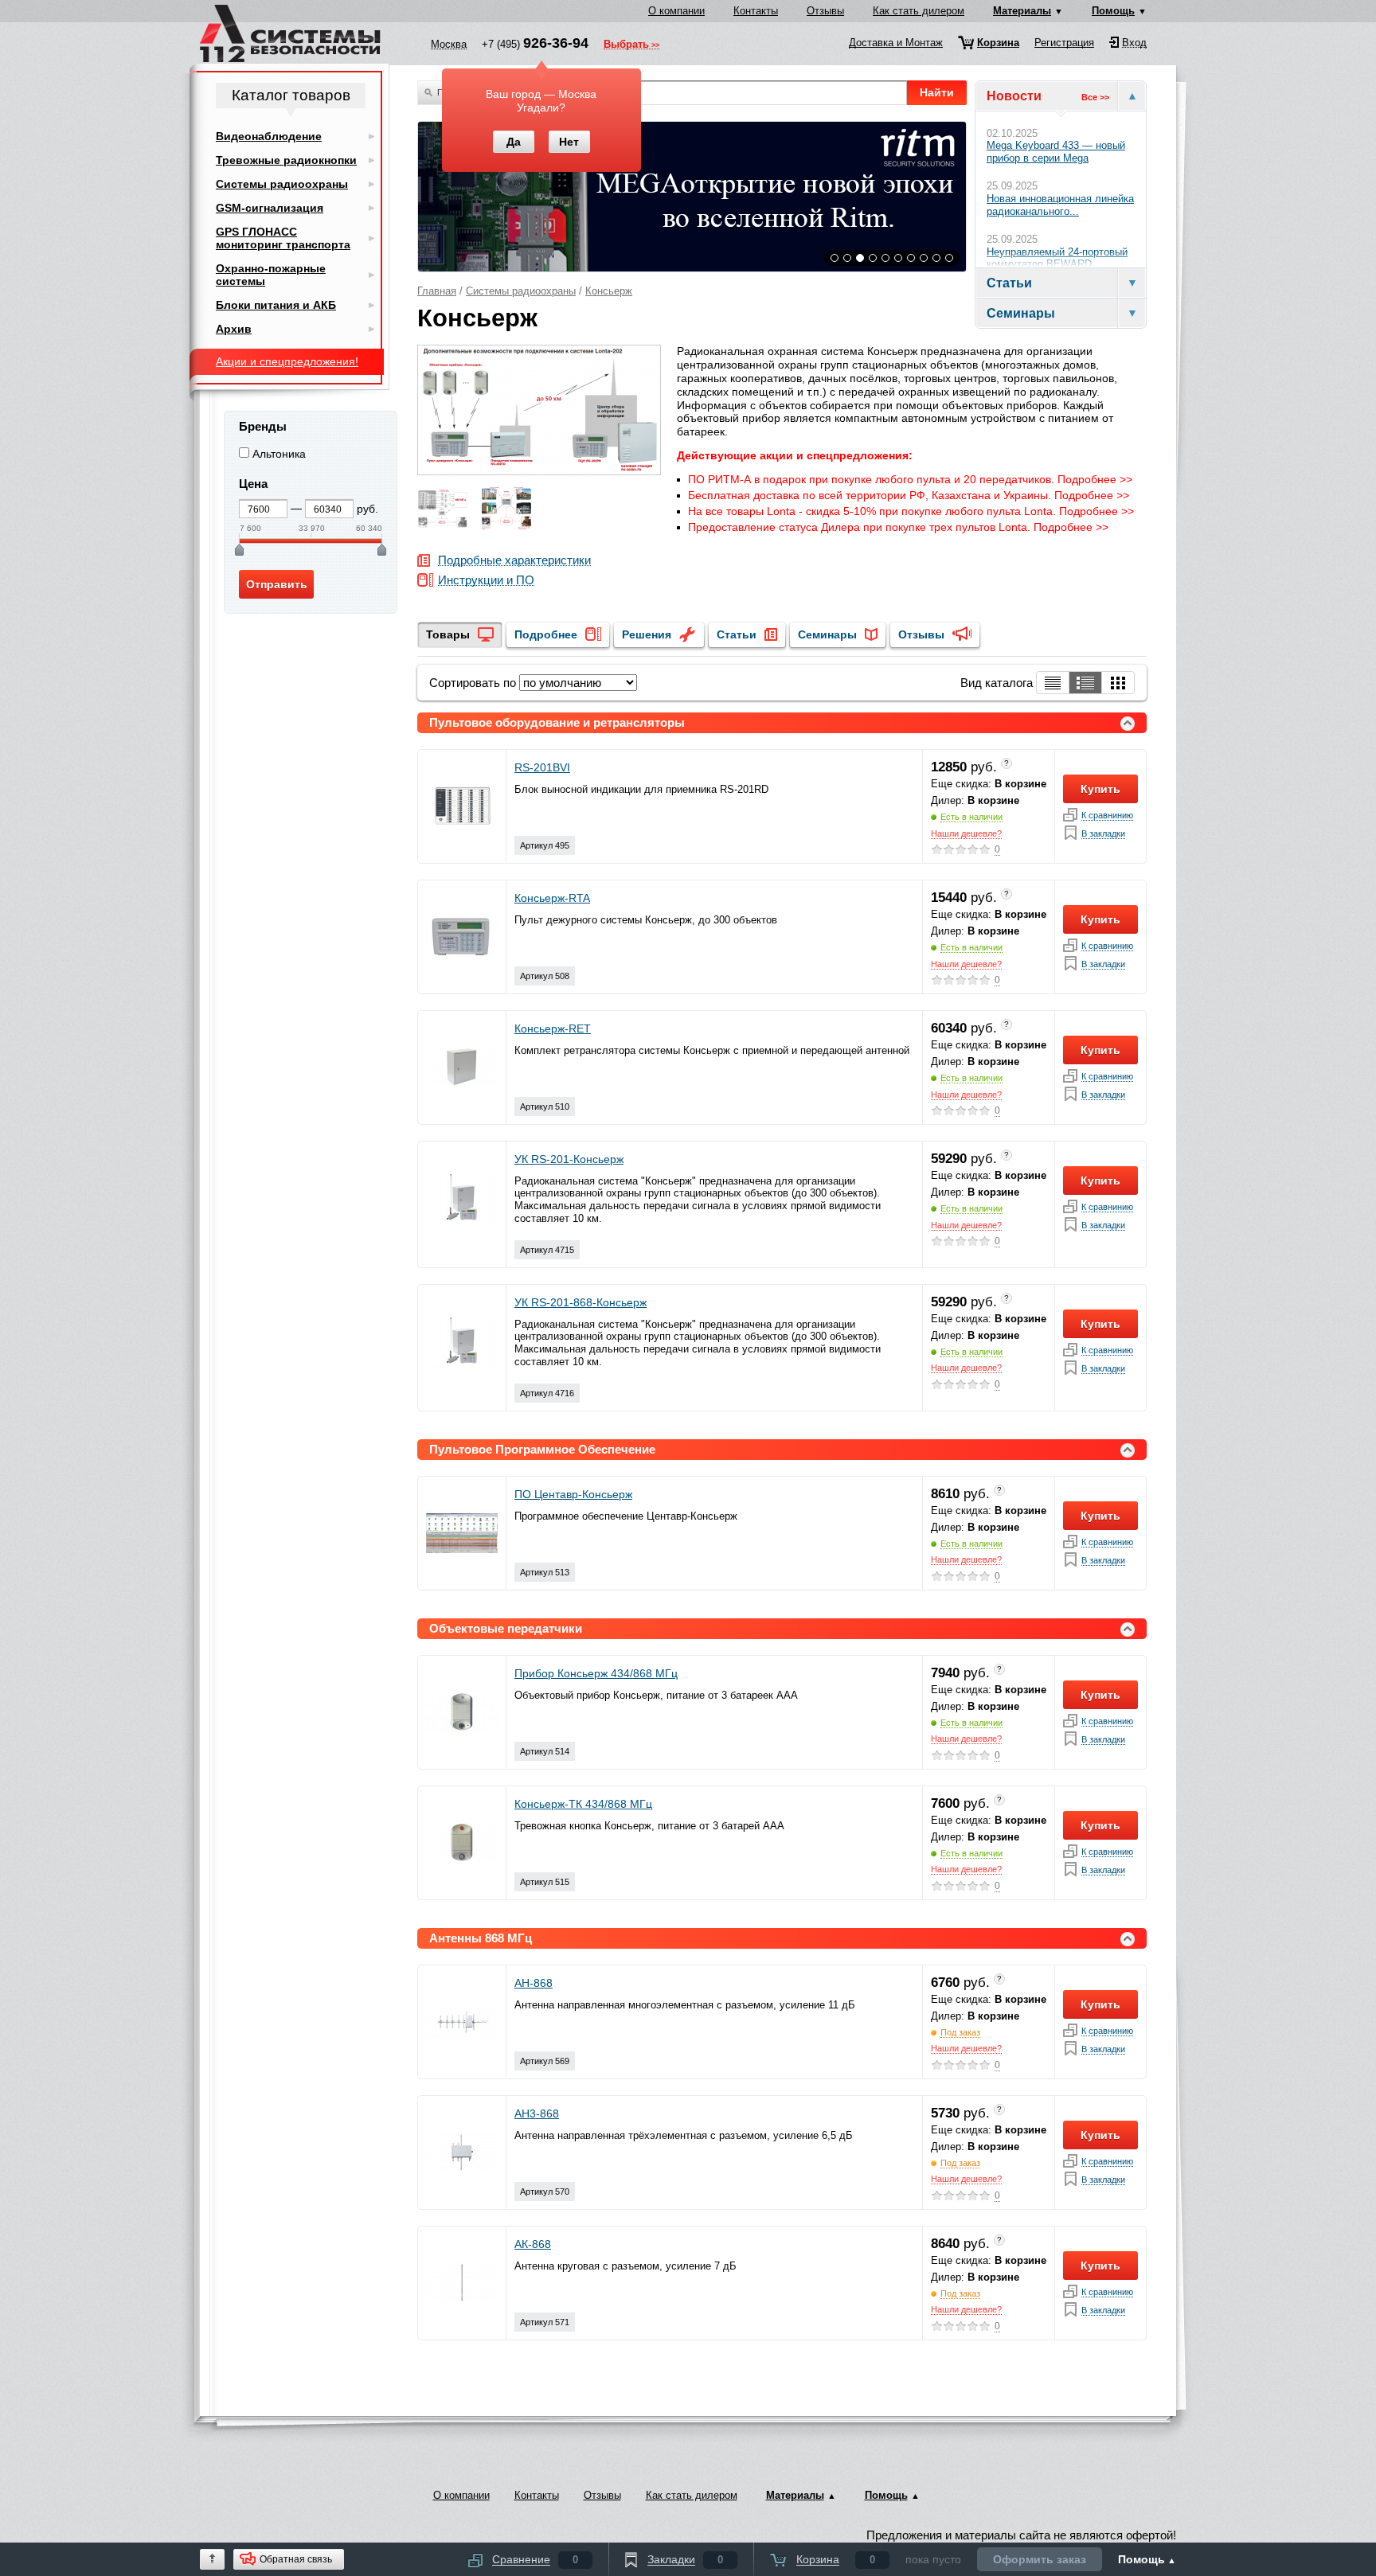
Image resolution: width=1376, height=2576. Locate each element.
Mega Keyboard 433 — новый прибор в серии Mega (1056, 152)
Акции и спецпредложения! (287, 361)
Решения (647, 634)
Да (514, 142)
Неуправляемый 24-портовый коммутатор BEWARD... (1057, 258)
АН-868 (534, 1983)
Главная (437, 291)
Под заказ (960, 2032)
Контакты (756, 11)
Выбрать (626, 45)
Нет (569, 142)
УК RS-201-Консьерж (569, 1159)
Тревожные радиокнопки (286, 160)
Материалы (1022, 11)
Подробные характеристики (514, 561)
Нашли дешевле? (966, 833)
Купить (1100, 789)
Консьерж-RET (553, 1028)
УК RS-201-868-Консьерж (580, 1302)
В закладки (1103, 834)
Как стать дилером (919, 11)
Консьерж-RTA (552, 898)
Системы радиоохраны (521, 291)
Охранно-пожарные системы (271, 275)
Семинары (827, 634)
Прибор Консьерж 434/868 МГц (596, 1673)
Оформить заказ (1040, 2559)
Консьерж (609, 291)
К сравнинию (1107, 816)
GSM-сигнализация (270, 208)
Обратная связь (296, 2559)
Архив (234, 329)
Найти (937, 92)
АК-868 (533, 2244)
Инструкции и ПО (486, 581)
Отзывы (825, 11)
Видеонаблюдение (269, 136)
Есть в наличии (971, 817)
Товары (448, 634)
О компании (676, 11)
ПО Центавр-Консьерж (573, 1494)
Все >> (1095, 97)
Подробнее (546, 634)
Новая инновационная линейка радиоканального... (1060, 205)
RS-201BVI (542, 767)
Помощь (1113, 11)
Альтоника (279, 454)
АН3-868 (537, 2113)
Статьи (737, 634)
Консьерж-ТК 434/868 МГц (583, 1804)
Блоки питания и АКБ (276, 305)
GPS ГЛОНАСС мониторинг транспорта (283, 238)
